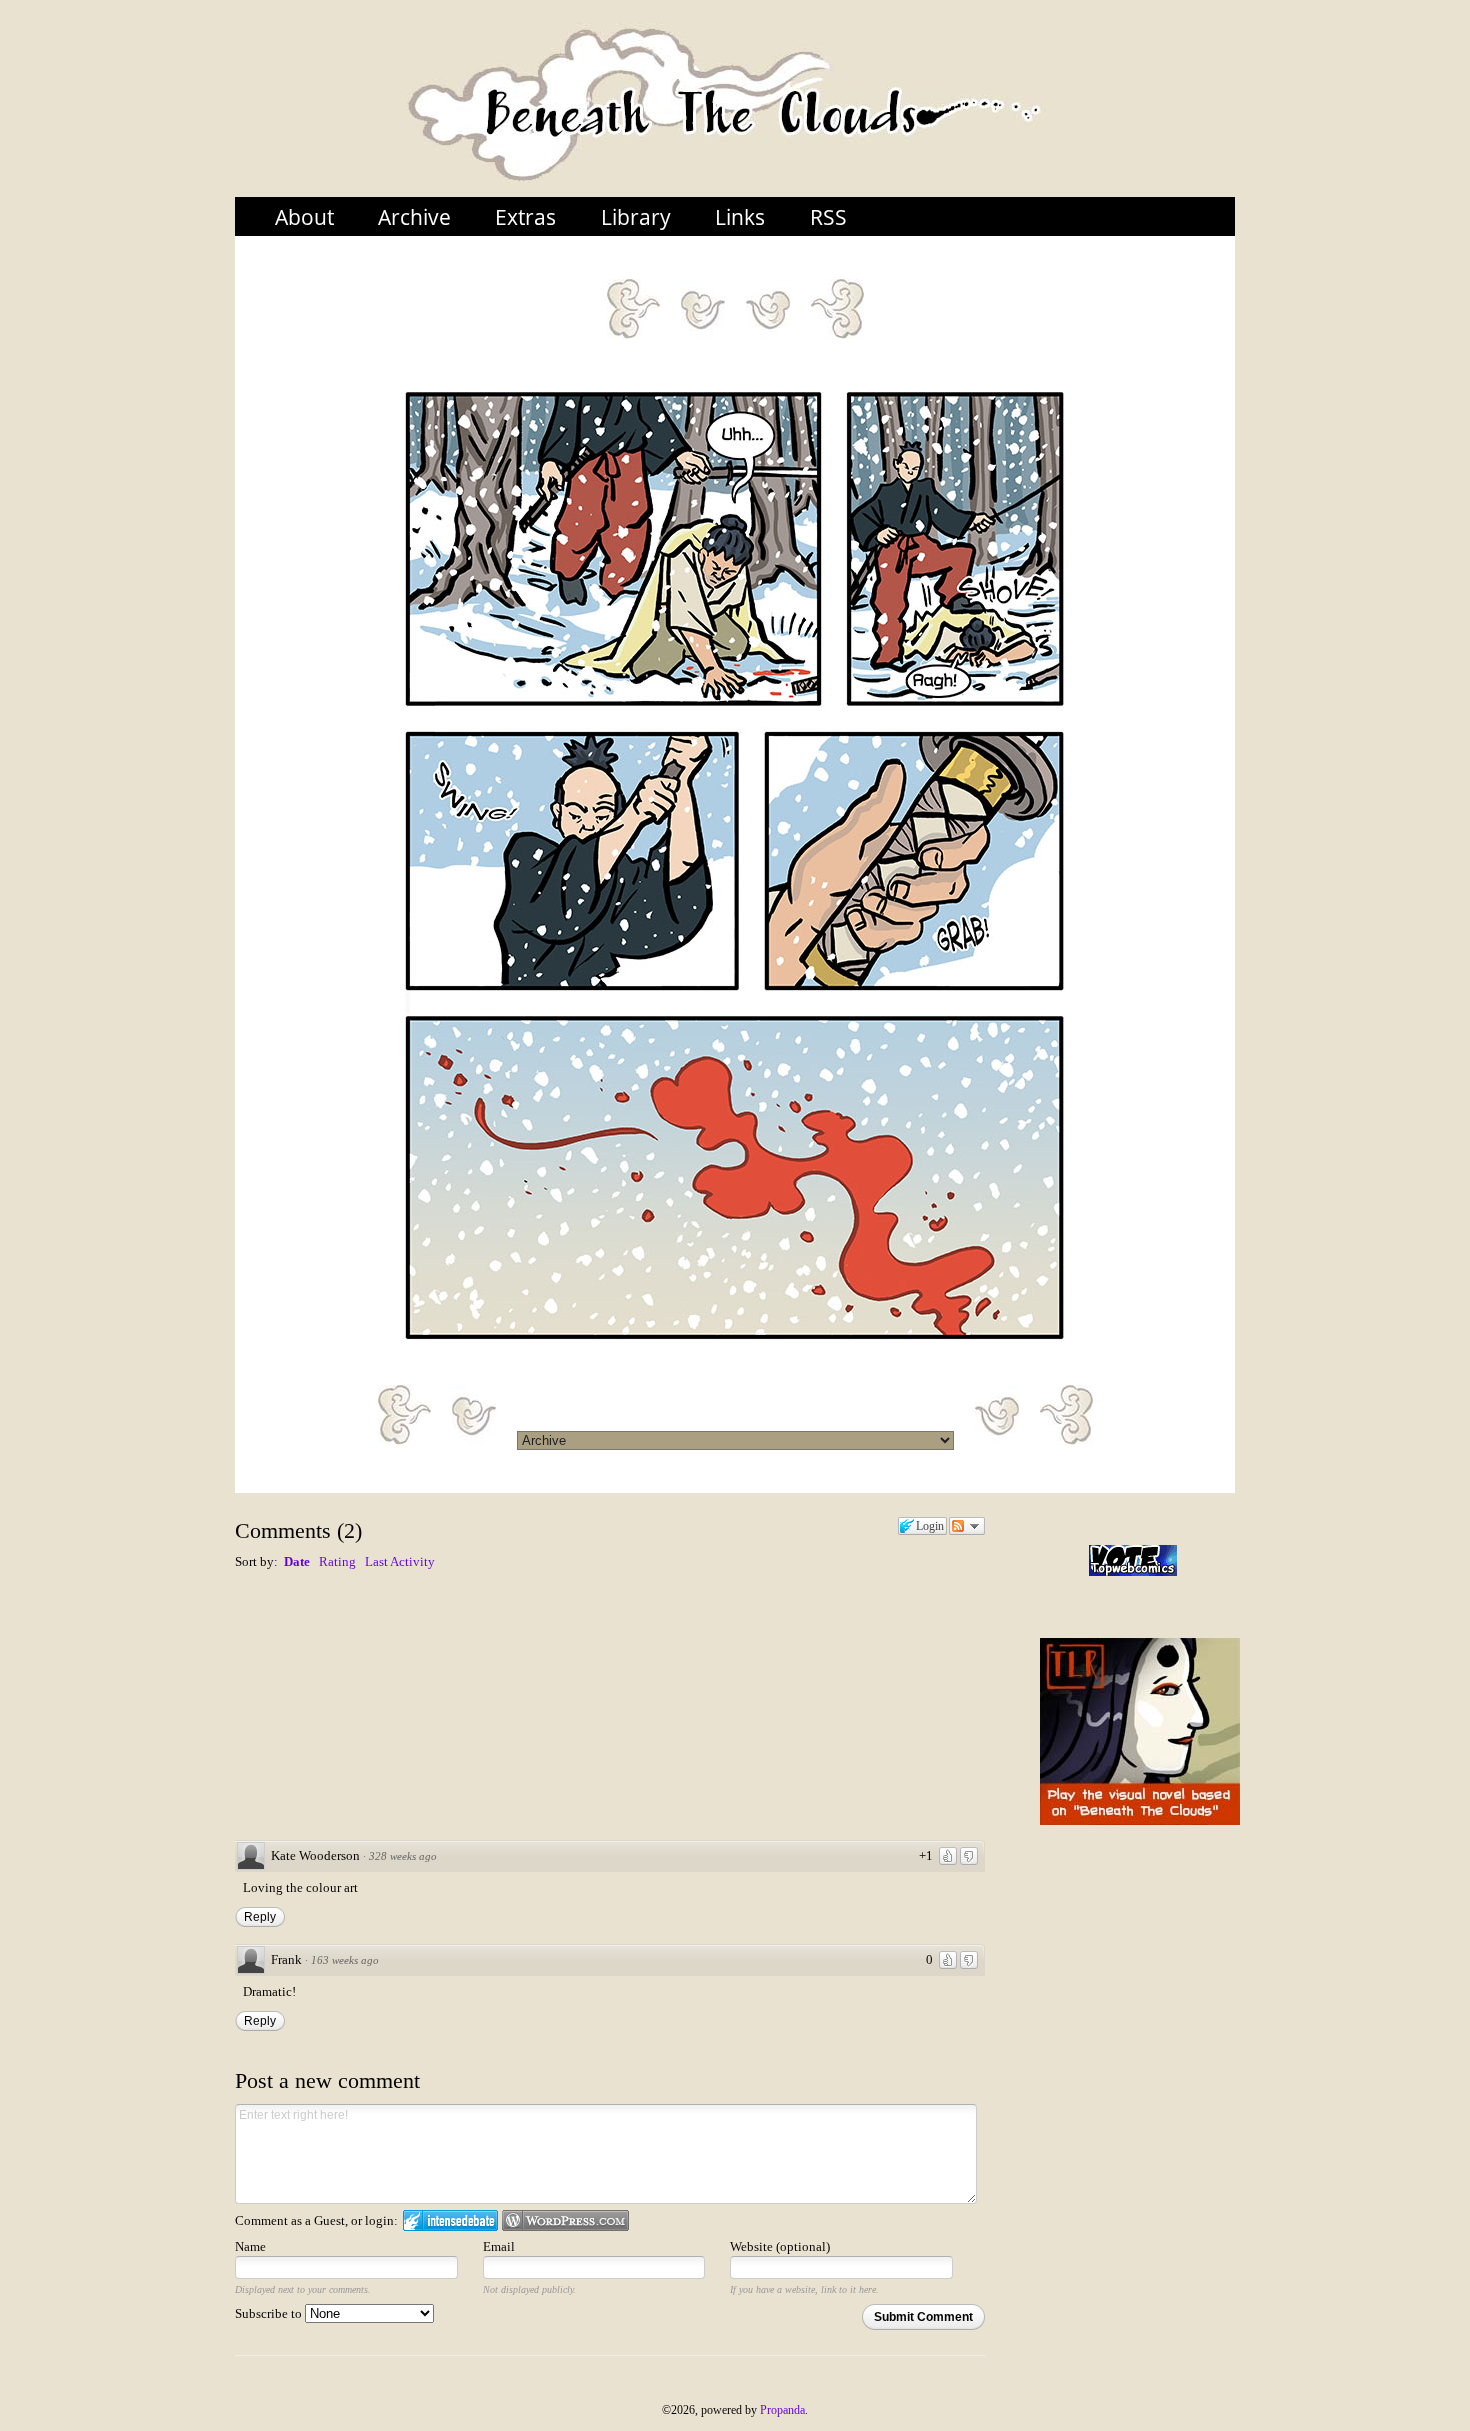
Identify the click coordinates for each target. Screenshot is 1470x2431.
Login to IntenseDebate (450, 2220)
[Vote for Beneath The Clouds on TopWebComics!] (1133, 1560)
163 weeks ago (345, 1960)
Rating (337, 1561)
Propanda (782, 2410)
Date (297, 1561)
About (304, 216)
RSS (828, 216)
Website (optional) (780, 2246)
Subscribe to (270, 2313)
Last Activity (400, 1561)
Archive (414, 216)
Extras (525, 216)
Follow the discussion (967, 1526)
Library (636, 216)
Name (250, 2246)
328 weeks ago (403, 1856)
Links (740, 216)
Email (499, 2246)
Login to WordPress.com (565, 2220)
